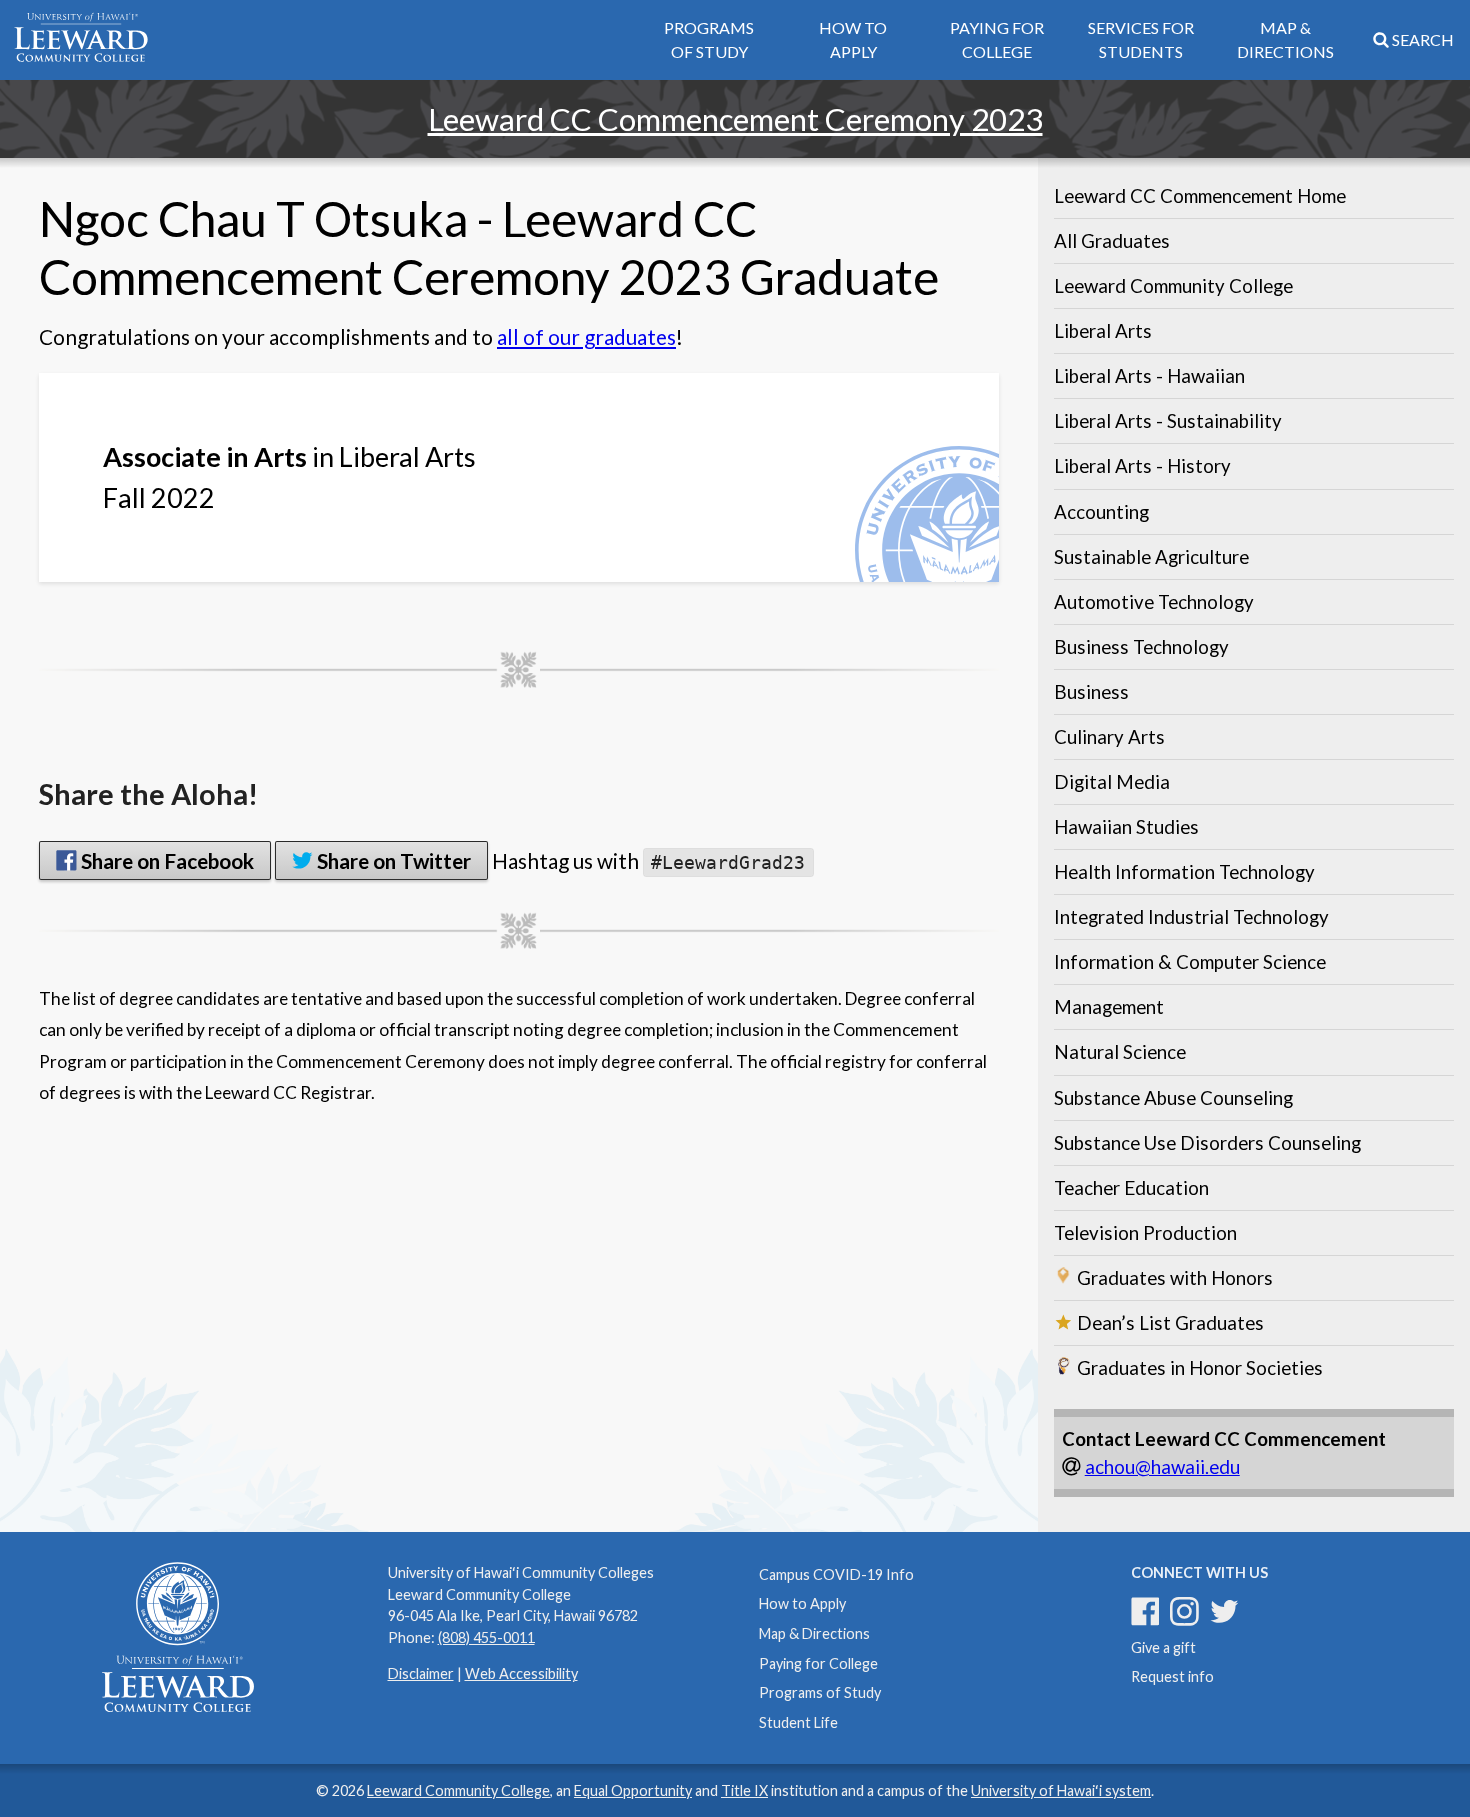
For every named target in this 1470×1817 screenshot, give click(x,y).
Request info (1172, 1676)
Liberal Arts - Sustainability (1168, 421)
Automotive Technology (1154, 602)
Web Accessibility (521, 1673)
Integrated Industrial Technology (1191, 917)
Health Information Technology (1184, 872)
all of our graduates (586, 336)
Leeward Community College (1173, 286)
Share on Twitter (392, 860)
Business (1091, 692)
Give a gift (1163, 1647)
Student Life (798, 1722)
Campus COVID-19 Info (836, 1574)
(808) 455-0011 (486, 1637)
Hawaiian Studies (1126, 827)
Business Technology (1141, 647)
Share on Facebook (165, 860)
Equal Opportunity (633, 1790)
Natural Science (1120, 1052)
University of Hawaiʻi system (1061, 1790)
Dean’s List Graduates (1168, 1323)
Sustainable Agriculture (1151, 557)
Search (1421, 39)
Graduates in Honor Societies (1198, 1368)
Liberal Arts (1103, 331)
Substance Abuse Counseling (1173, 1098)
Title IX (744, 1790)
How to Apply (853, 39)
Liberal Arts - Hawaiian (1149, 376)
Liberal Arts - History (1142, 466)
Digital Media (1112, 782)
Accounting (1101, 512)
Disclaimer (421, 1673)
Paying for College (997, 39)
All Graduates (1112, 241)
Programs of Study (709, 39)
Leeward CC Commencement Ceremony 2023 (735, 119)
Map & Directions (1285, 39)
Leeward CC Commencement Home (1200, 196)
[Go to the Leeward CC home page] (81, 40)
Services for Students (1141, 39)
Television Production (1145, 1233)
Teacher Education (1131, 1188)
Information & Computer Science (1190, 962)
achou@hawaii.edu (1162, 1467)
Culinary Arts (1109, 737)
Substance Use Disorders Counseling (1207, 1143)
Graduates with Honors (1173, 1278)
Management (1109, 1007)
